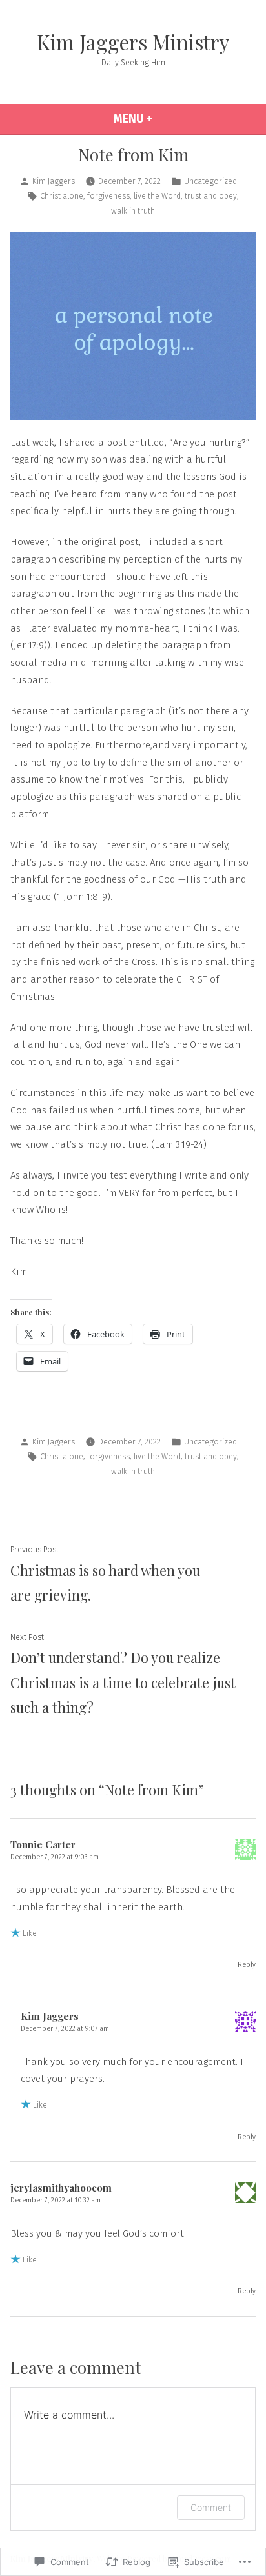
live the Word (157, 196)
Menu (164, 119)
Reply (247, 1965)
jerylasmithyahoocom (61, 2188)
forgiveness (108, 196)
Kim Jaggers (54, 181)
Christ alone (62, 196)
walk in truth (133, 211)
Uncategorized (210, 181)
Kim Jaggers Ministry (133, 42)
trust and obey (211, 196)
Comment (211, 2507)
